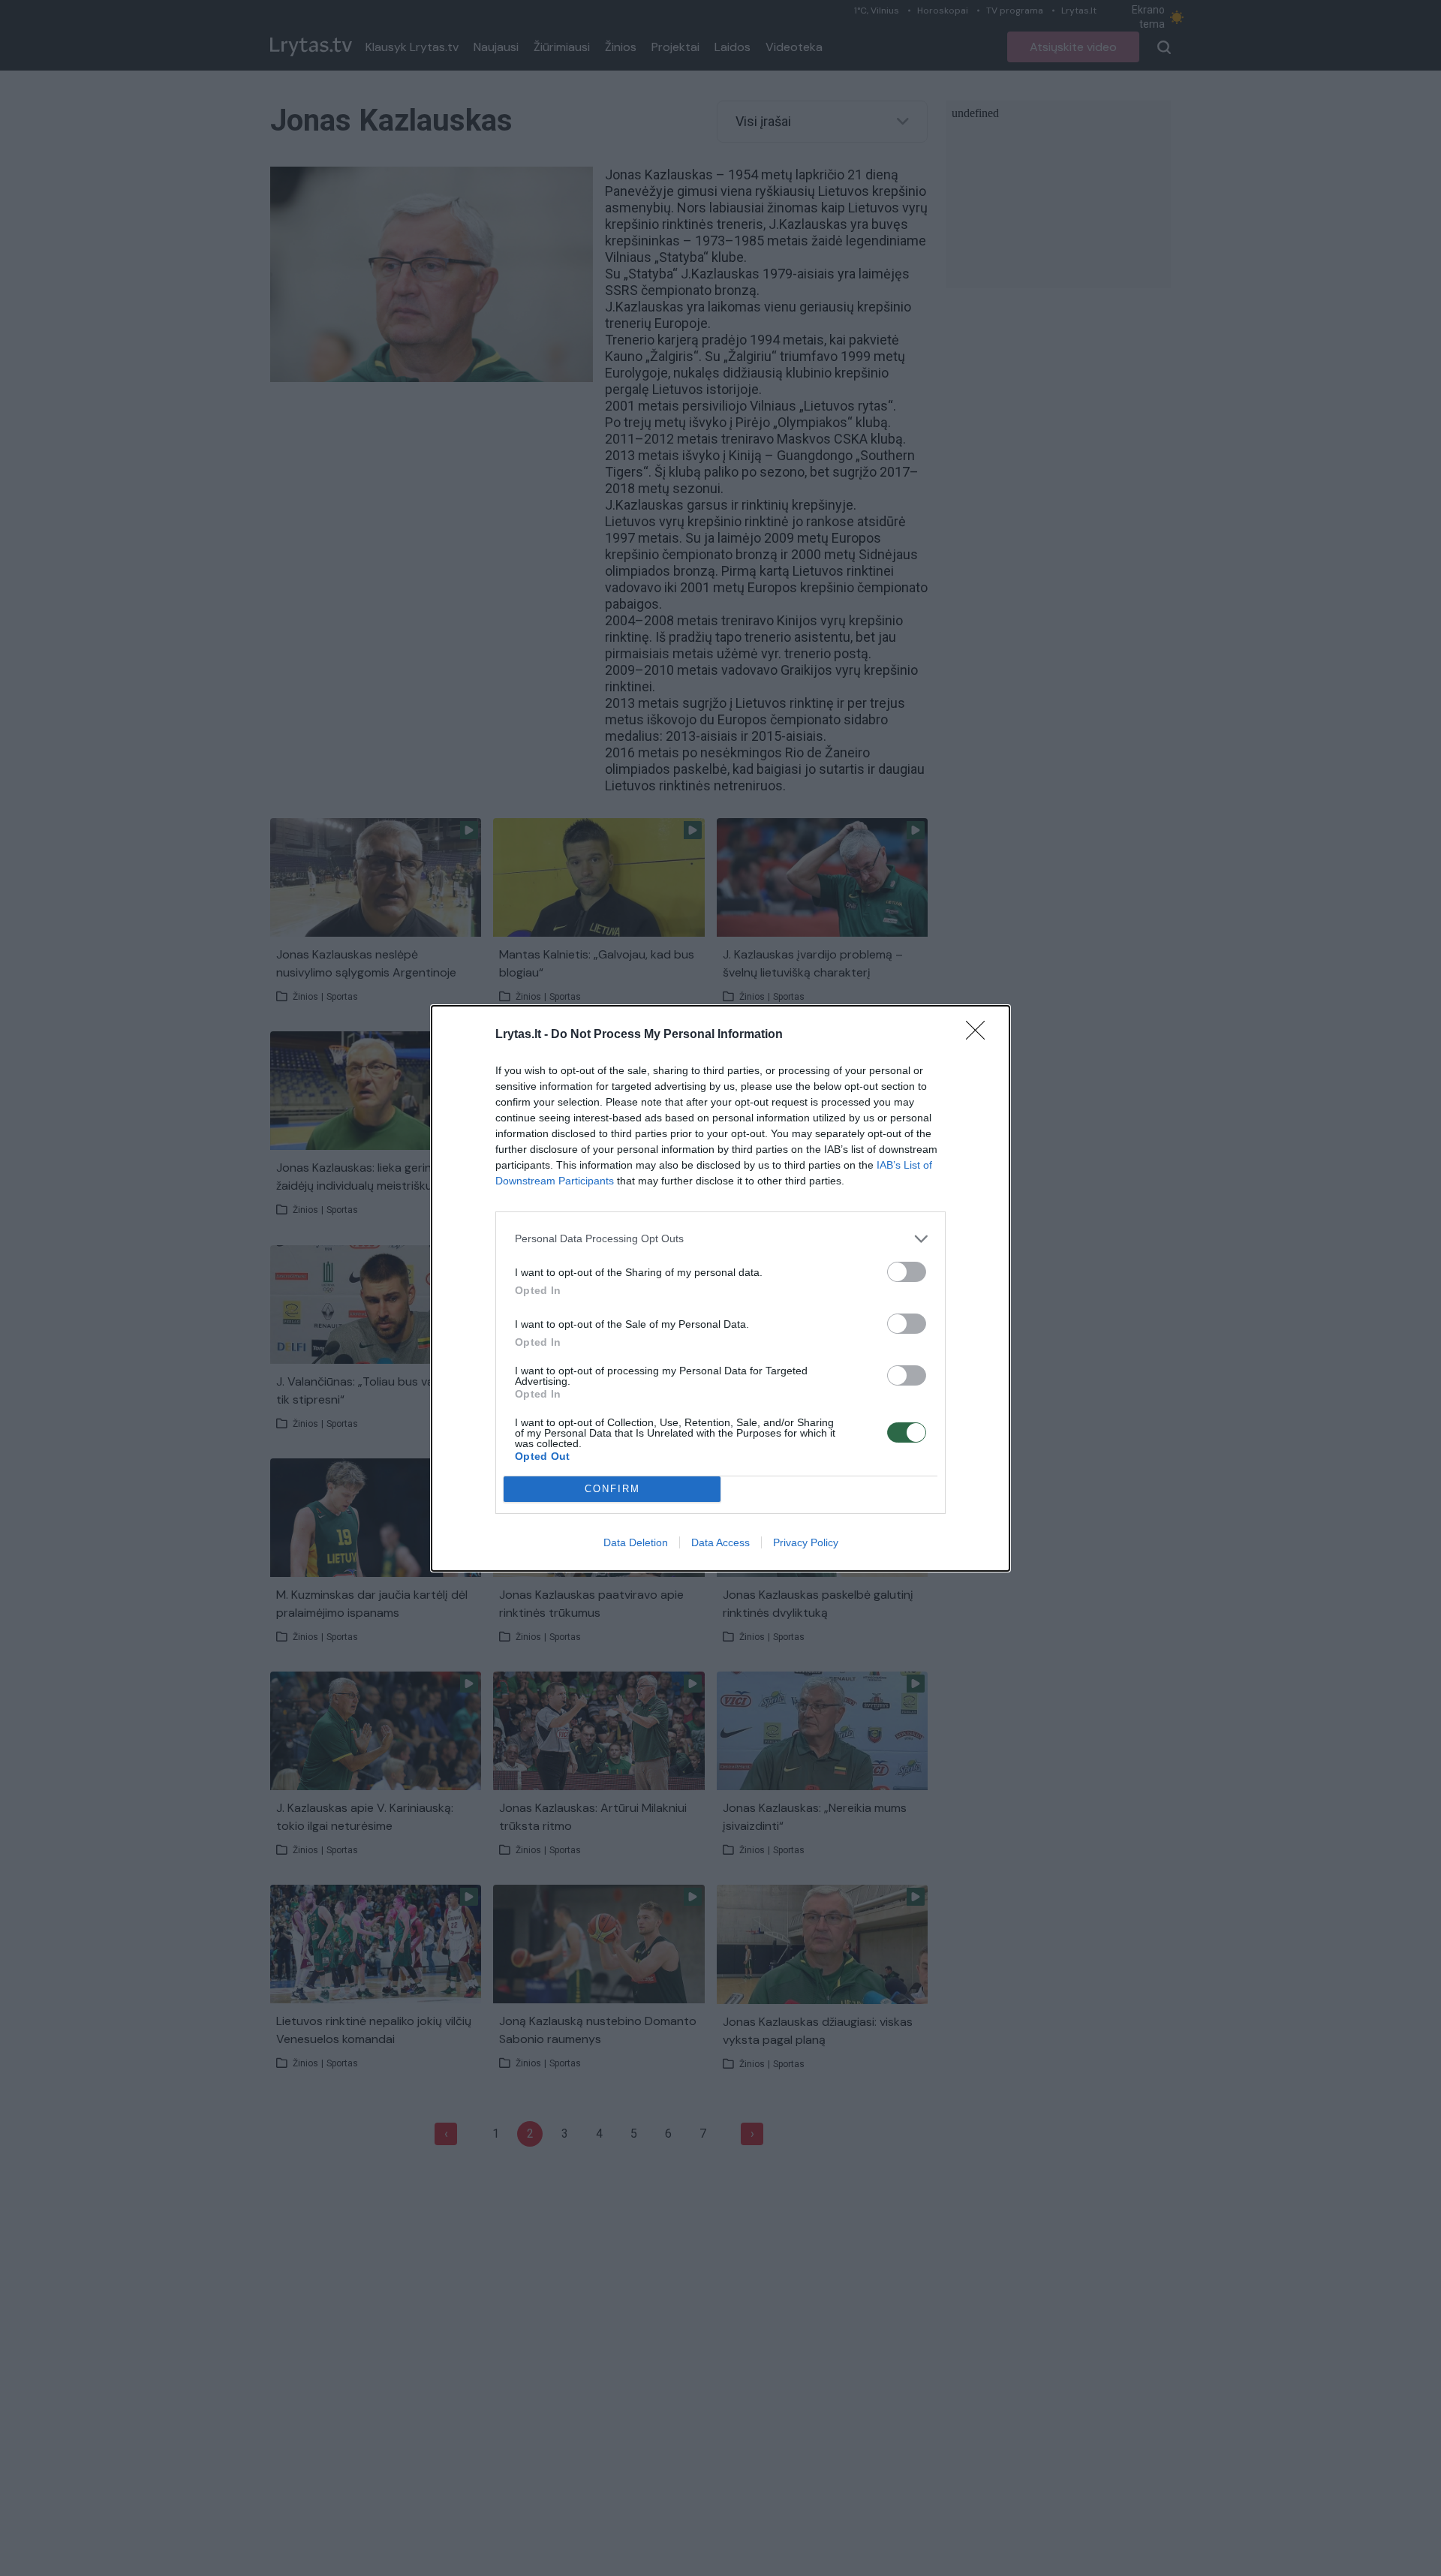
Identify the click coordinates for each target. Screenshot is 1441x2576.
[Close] (980, 1035)
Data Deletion (636, 1542)
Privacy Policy (806, 1542)
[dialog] (720, 1288)
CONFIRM (612, 1489)
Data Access (720, 1542)
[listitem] (720, 1239)
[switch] (907, 1272)
